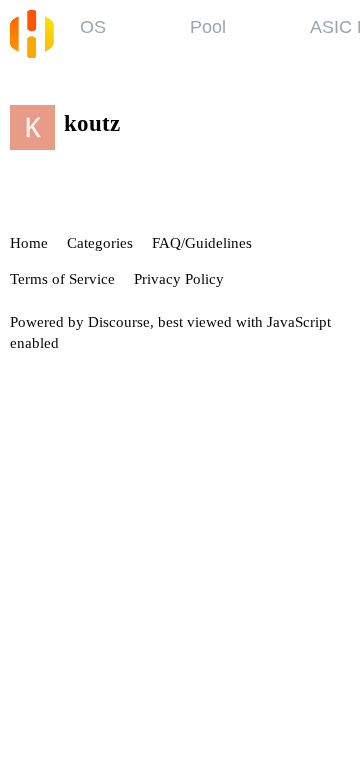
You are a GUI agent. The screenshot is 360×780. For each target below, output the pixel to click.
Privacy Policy (179, 279)
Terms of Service (62, 279)
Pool (208, 27)
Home (29, 243)
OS (93, 27)
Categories (100, 243)
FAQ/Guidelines (202, 243)
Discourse (119, 322)
